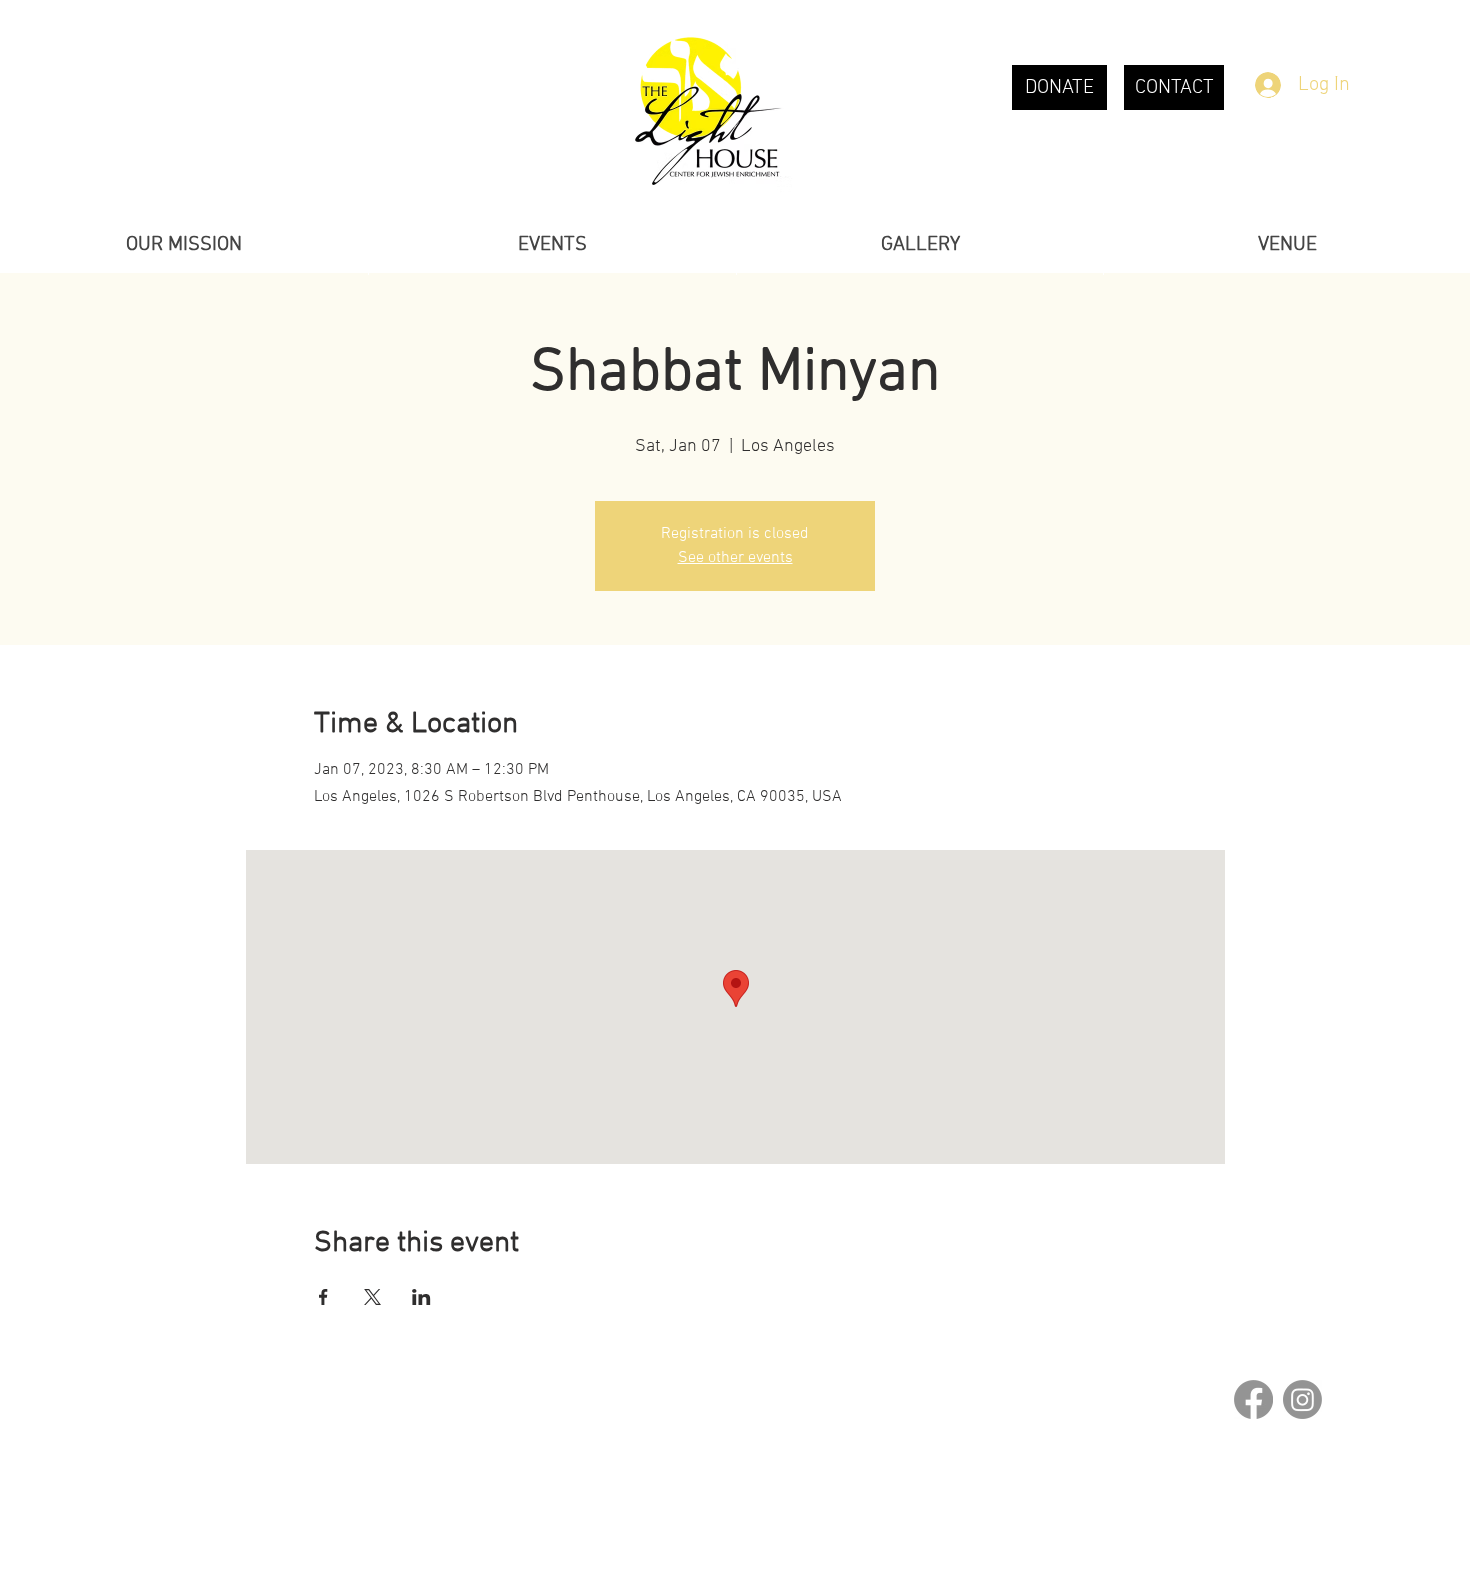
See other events (735, 558)
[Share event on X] (372, 1297)
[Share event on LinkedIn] (421, 1297)
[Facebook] (1253, 1399)
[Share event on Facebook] (323, 1297)
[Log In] (1267, 85)
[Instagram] (1302, 1399)
